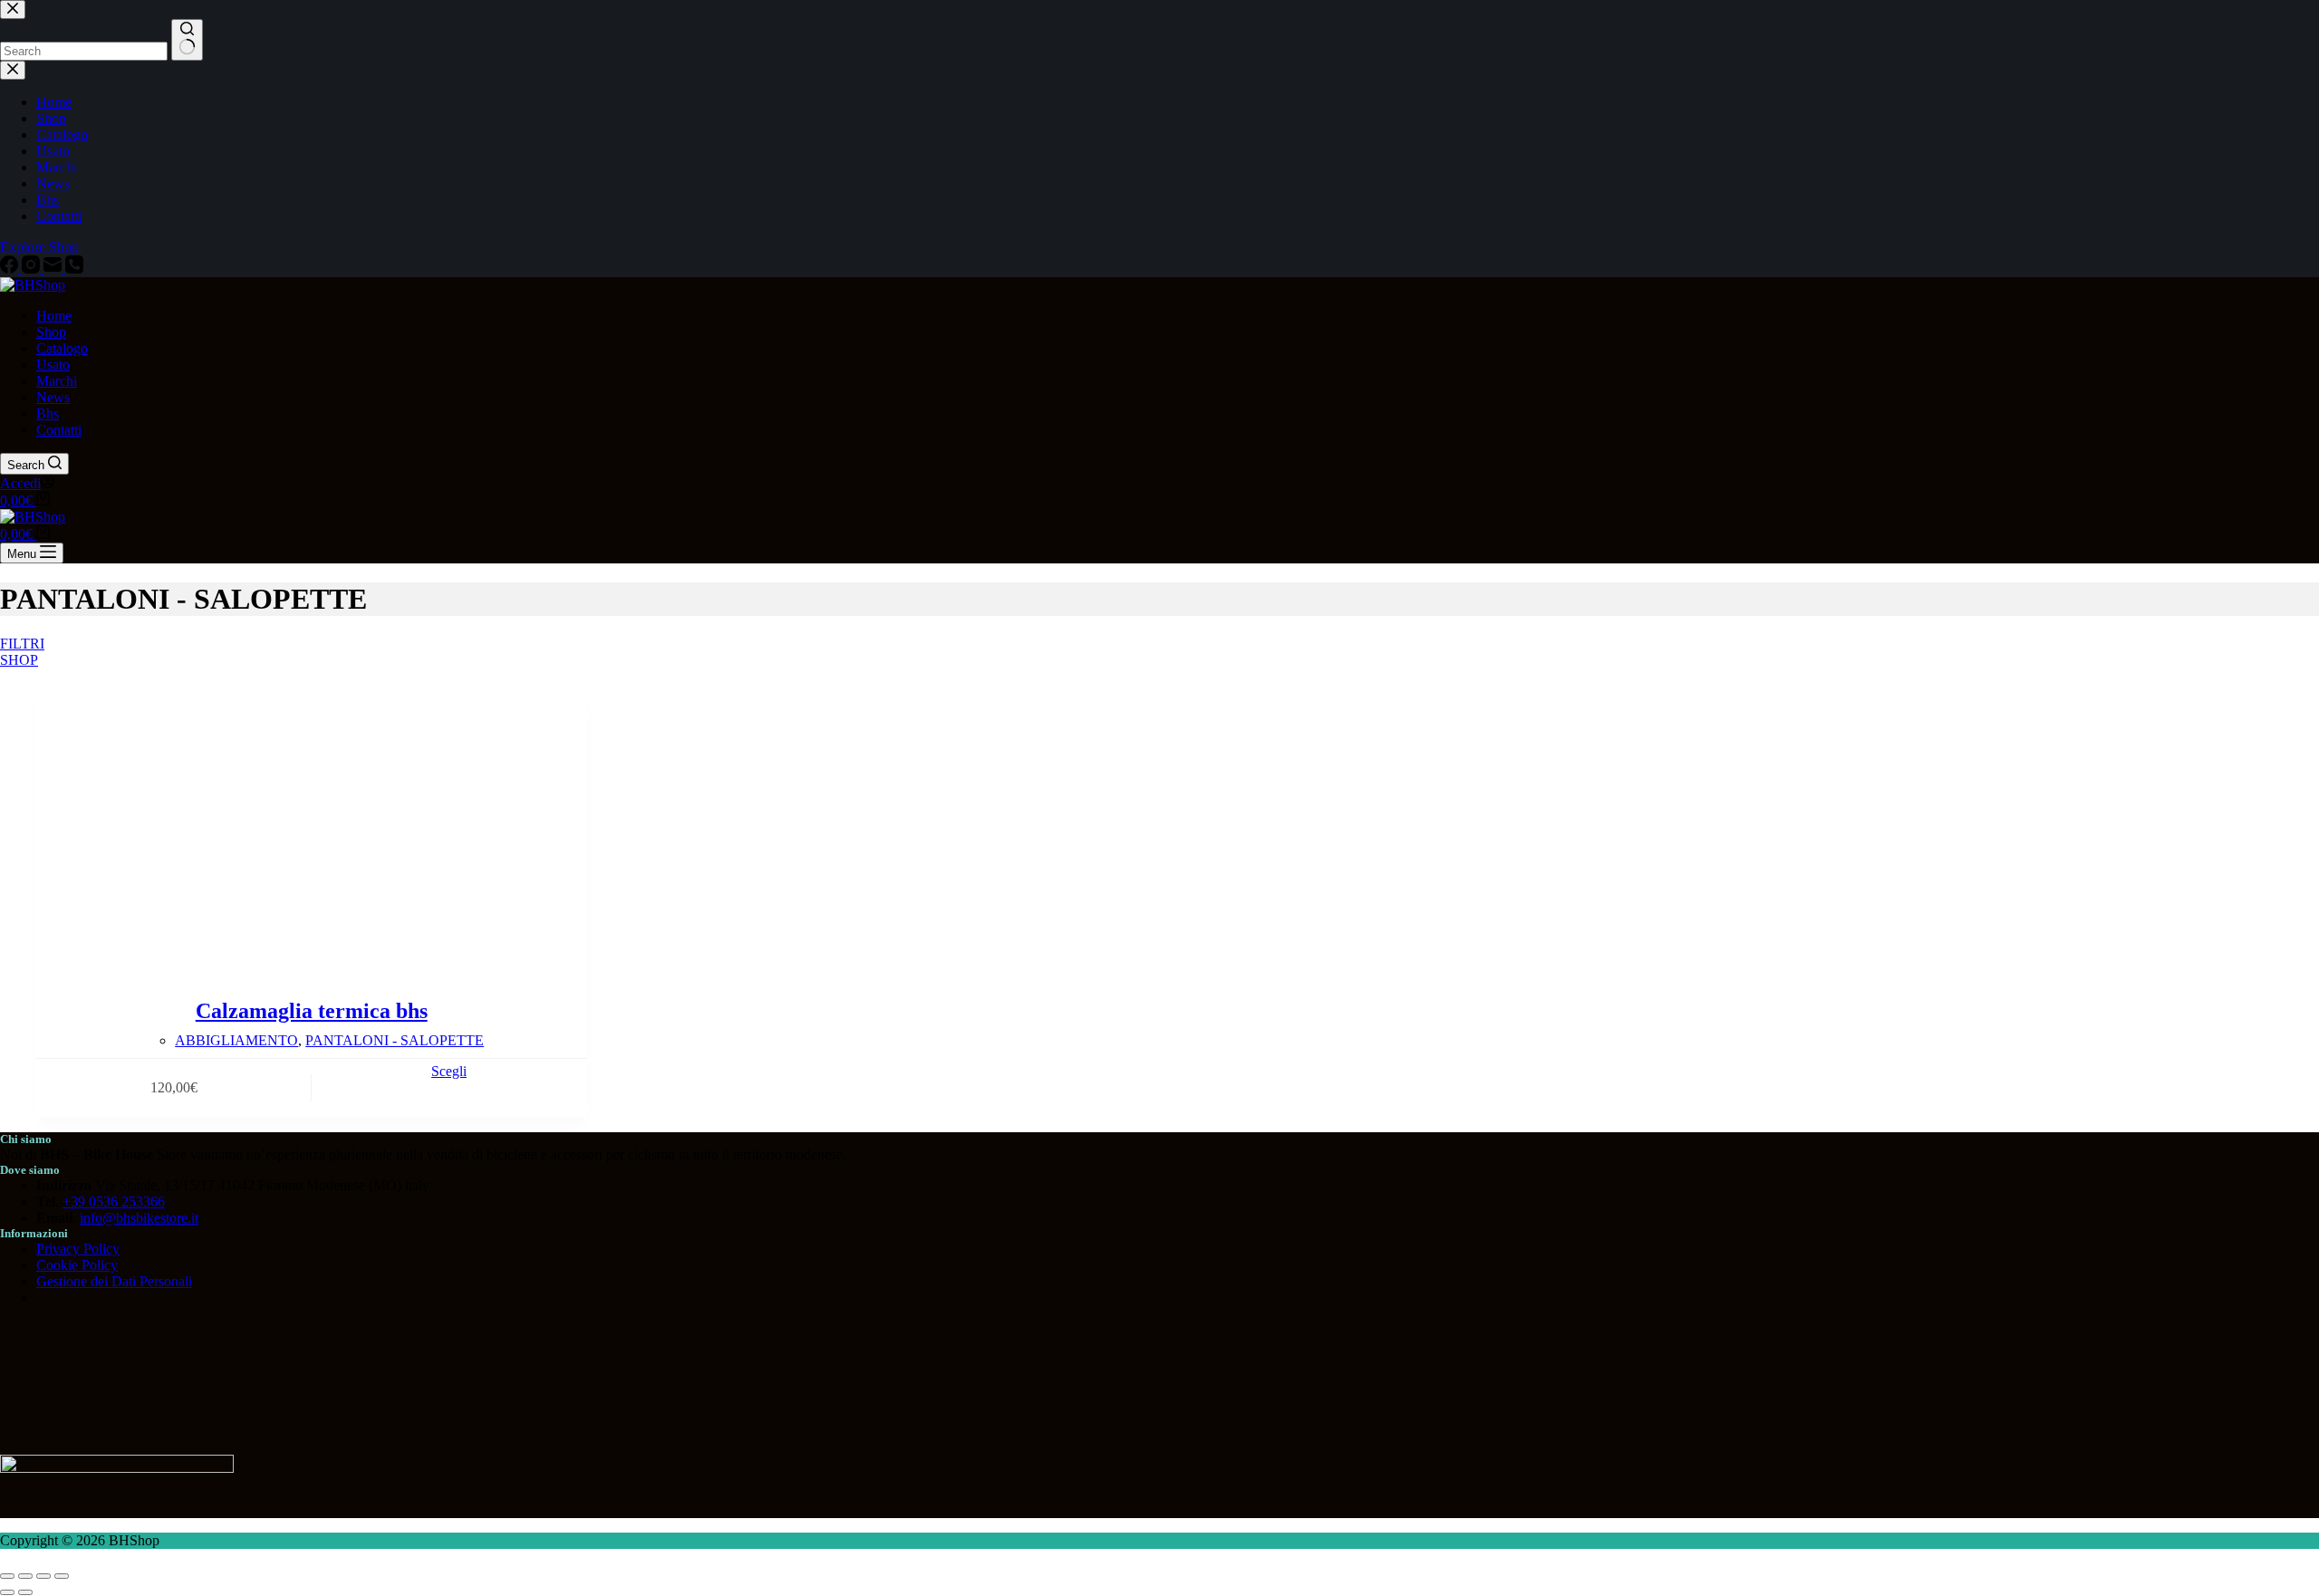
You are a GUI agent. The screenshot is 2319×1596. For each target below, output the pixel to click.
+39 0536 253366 (114, 1202)
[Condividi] (43, 1576)
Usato (53, 365)
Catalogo (62, 348)
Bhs (48, 413)
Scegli (449, 1071)
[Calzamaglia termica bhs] (312, 821)
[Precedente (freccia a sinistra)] (7, 1592)
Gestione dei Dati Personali (114, 1281)
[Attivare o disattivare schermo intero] (25, 1576)
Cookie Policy (77, 1265)
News (53, 397)
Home (54, 316)
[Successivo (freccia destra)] (25, 1592)
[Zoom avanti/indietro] (7, 1576)
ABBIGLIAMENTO (236, 1040)
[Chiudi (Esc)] (62, 1576)
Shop (51, 332)
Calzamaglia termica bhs (312, 1011)
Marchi (57, 381)
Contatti (59, 430)
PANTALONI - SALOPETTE (395, 1040)
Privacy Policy (78, 1249)
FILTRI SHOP (14, 650)
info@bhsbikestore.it (139, 1218)
